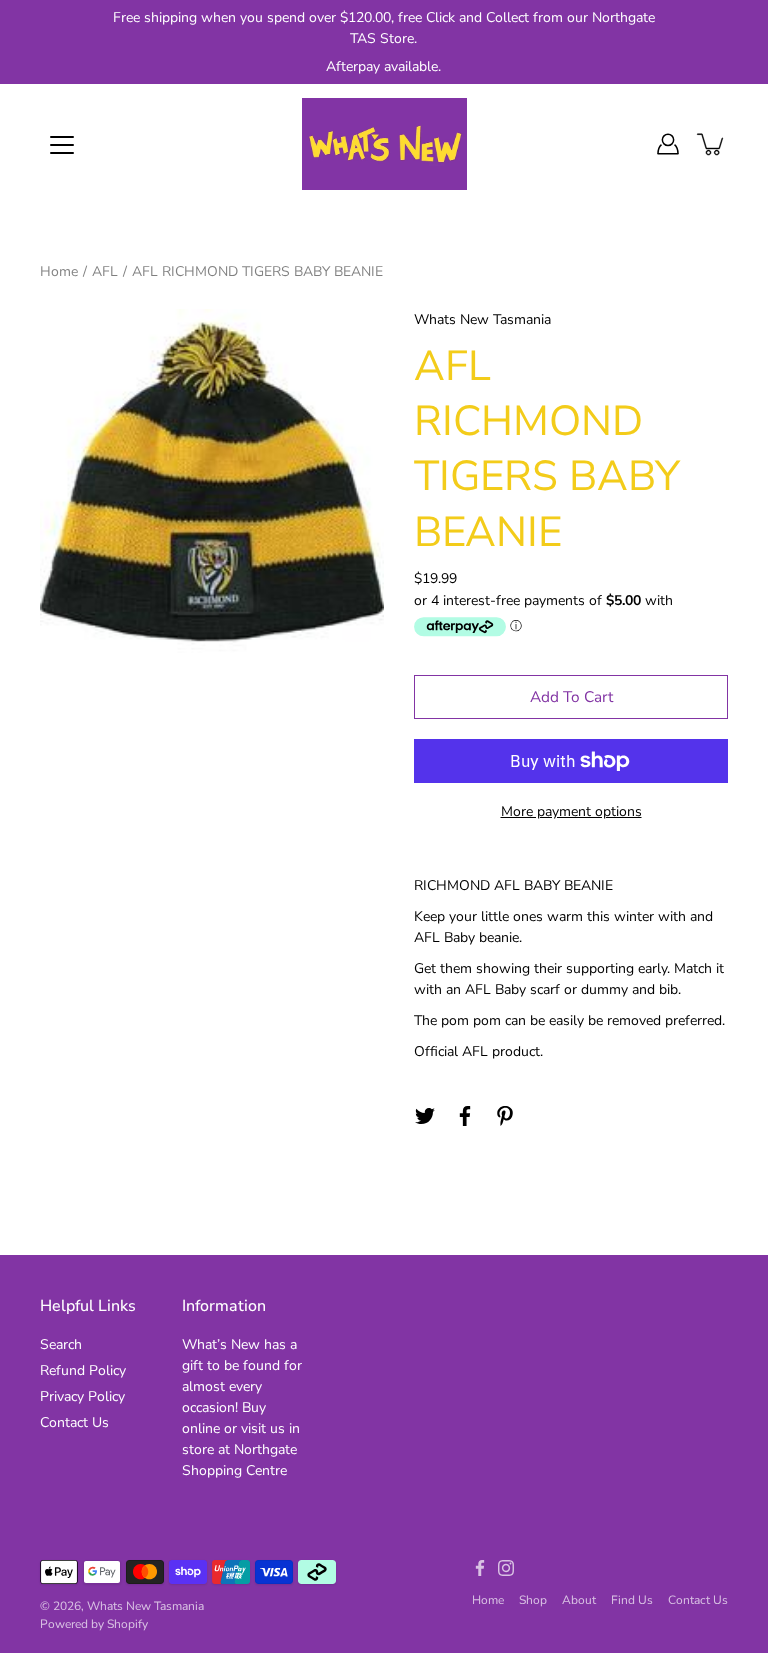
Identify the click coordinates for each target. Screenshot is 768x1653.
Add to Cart (571, 696)
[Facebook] (465, 1116)
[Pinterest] (505, 1116)
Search (61, 1344)
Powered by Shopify (94, 1624)
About (579, 1600)
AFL (105, 271)
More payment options (571, 811)
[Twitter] (425, 1116)
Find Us (632, 1600)
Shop (533, 1600)
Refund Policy (83, 1370)
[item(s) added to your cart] (712, 144)
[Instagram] (506, 1568)
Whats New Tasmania (145, 1606)
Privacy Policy (82, 1396)
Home (59, 271)
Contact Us (74, 1422)
